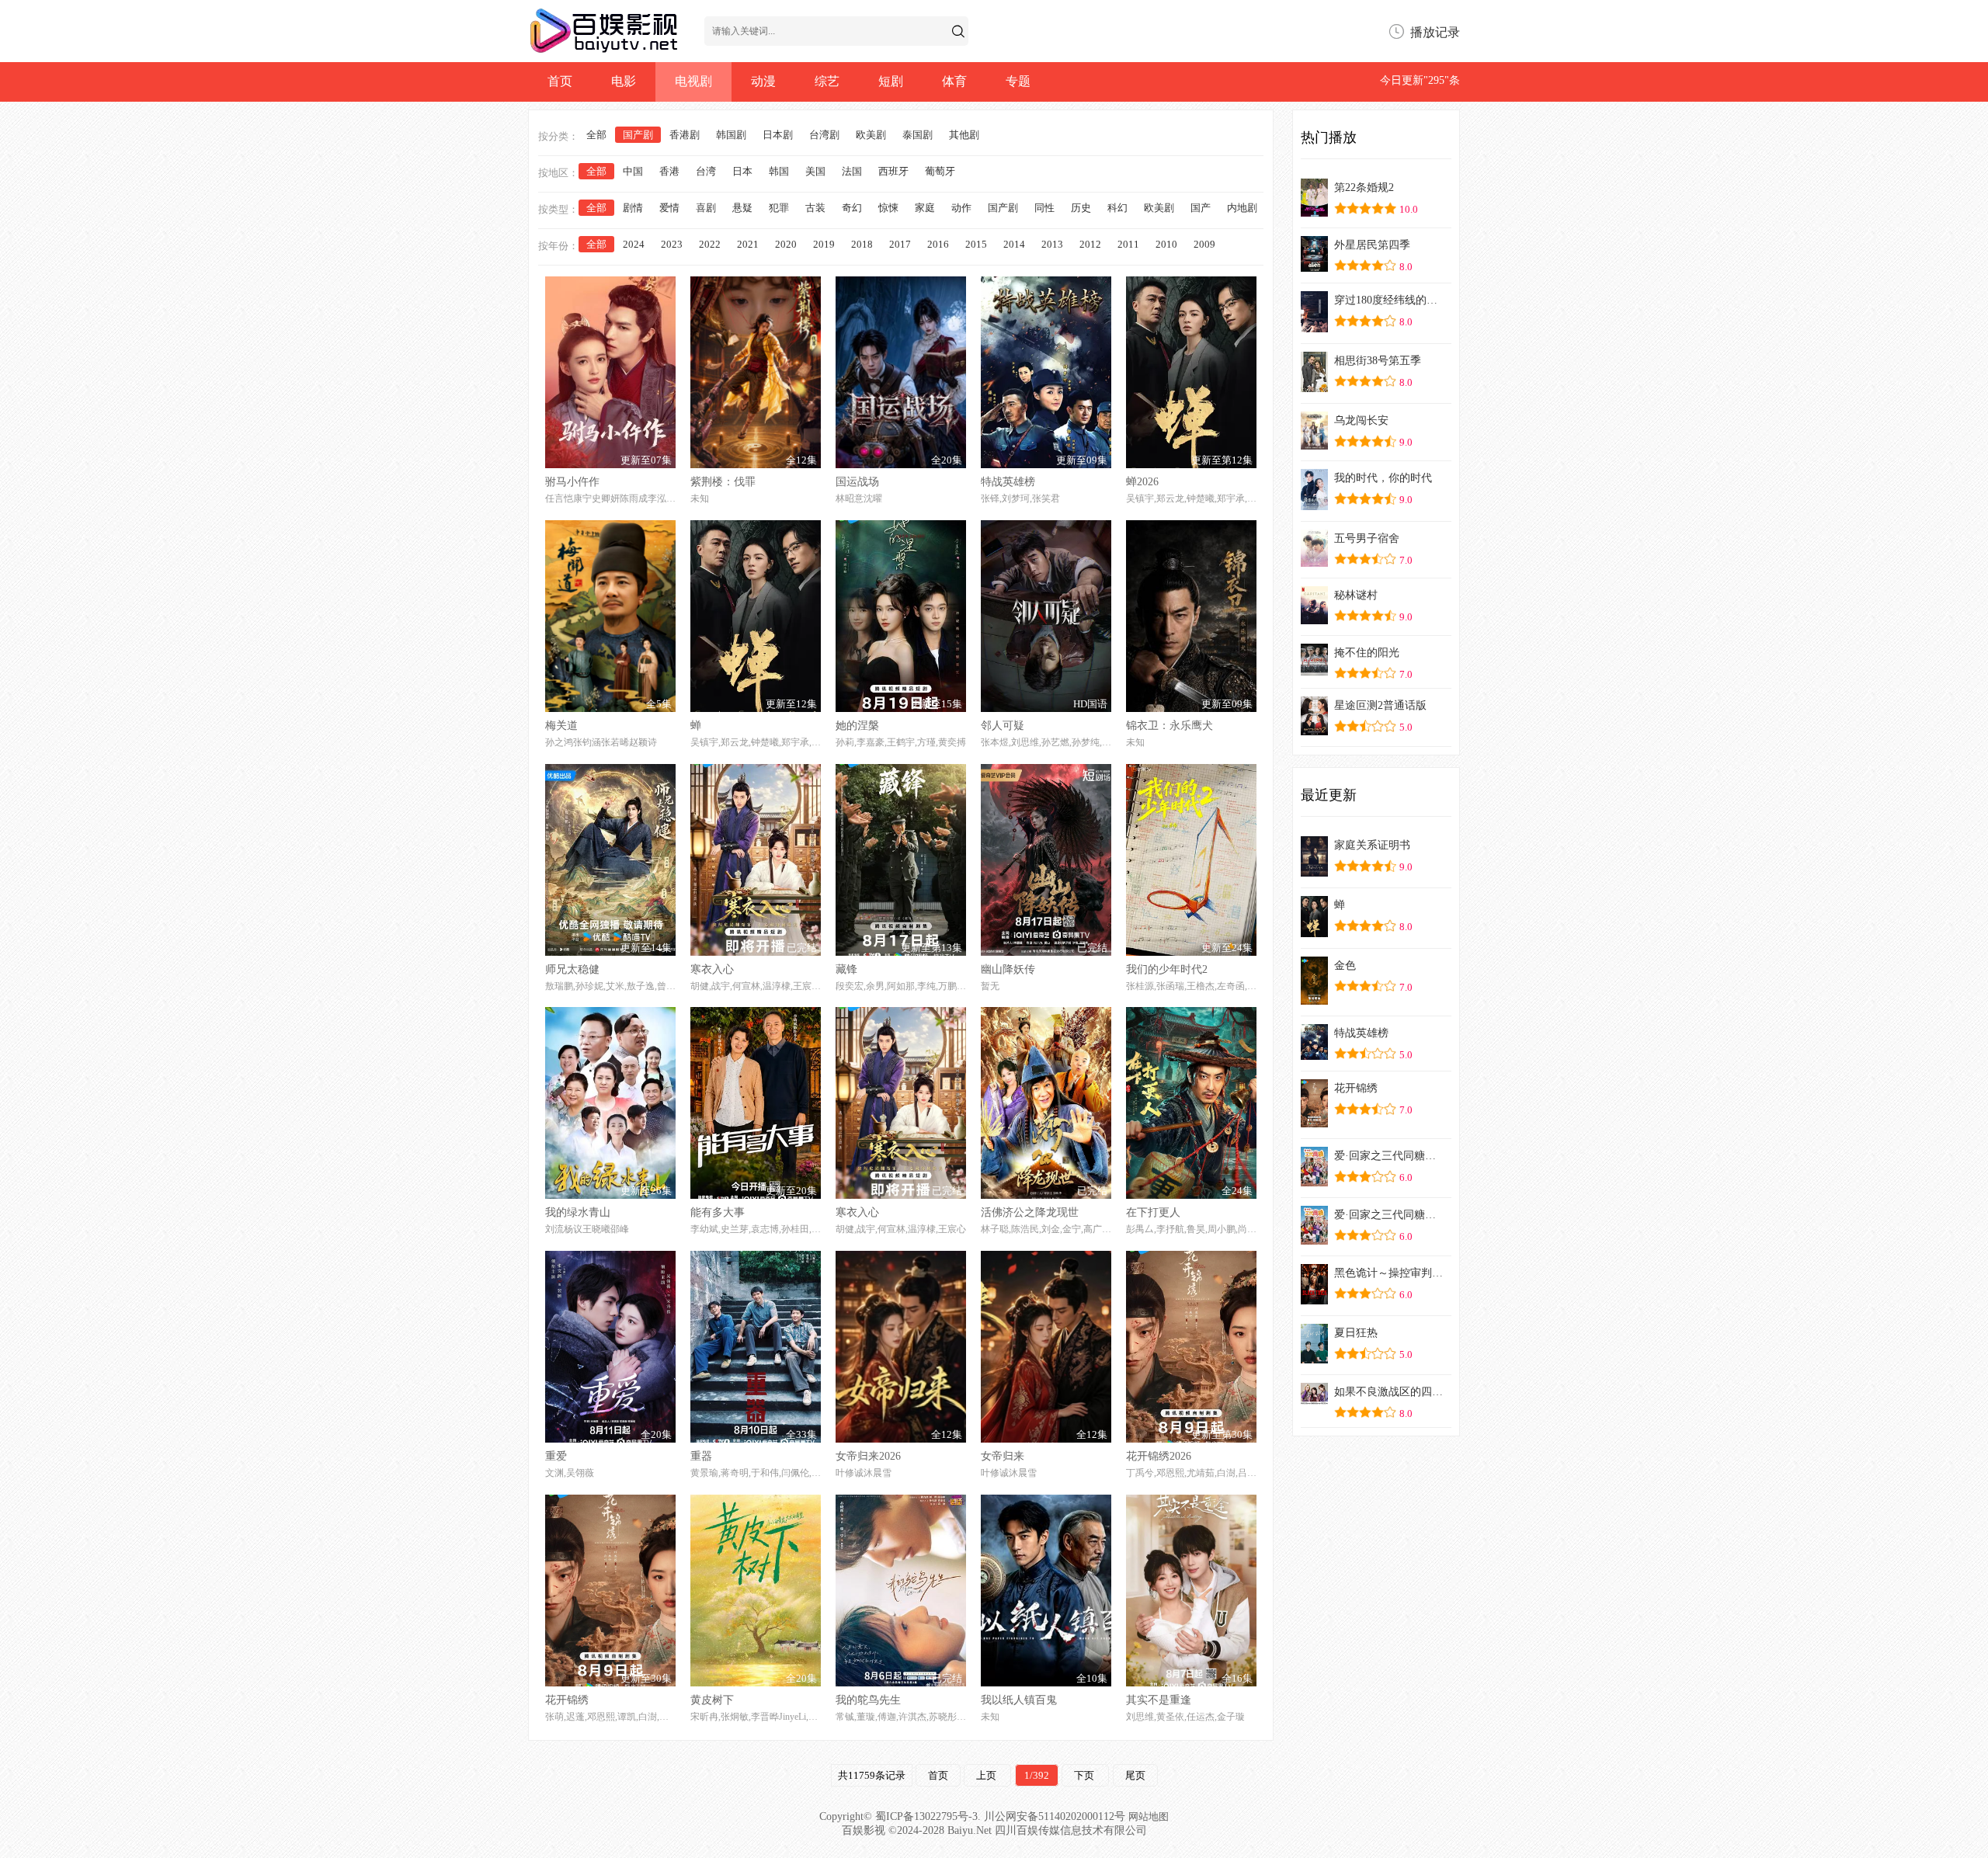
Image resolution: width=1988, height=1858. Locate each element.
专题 (1018, 81)
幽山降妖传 (1008, 969)
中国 (633, 171)
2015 (976, 244)
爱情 (669, 208)
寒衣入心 (712, 969)
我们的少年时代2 (1167, 969)
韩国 (779, 171)
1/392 (1037, 1775)
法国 (852, 171)
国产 (1201, 208)
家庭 (925, 208)
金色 (1345, 965)
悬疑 (742, 208)
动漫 (763, 81)
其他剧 (964, 135)
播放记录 (1435, 32)
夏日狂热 (1356, 1333)
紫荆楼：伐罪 (723, 482)
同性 (1044, 208)
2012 (1090, 244)
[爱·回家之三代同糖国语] (1314, 1240)
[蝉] (1314, 933)
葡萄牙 (940, 171)
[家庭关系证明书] (1314, 872)
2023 (672, 244)
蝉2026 (1142, 482)
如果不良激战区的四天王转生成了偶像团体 (1390, 1392)
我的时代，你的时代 (1383, 478)
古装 (815, 208)
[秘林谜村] (1314, 620)
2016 (938, 244)
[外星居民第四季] (1314, 267)
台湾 (706, 171)
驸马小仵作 (572, 482)
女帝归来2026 (868, 1456)
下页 (1085, 1775)
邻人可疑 (1003, 726)
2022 (710, 244)
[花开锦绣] (1314, 1123)
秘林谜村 (1356, 595)
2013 (1052, 244)
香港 (669, 171)
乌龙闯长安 (1361, 420)
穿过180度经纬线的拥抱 (1390, 300)
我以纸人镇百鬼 (1019, 1700)
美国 (815, 171)
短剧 (891, 81)
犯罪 (779, 208)
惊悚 (888, 208)
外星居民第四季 (1372, 245)
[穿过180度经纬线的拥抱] (1314, 328)
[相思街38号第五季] (1314, 388)
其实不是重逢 (1159, 1700)
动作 (961, 208)
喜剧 (706, 208)
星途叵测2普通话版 (1380, 705)
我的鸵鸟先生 (868, 1700)
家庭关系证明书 (1372, 845)
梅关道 (561, 726)
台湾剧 (824, 135)
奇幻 (852, 208)
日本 (742, 171)
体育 (954, 81)
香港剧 (685, 135)
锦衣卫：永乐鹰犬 (1170, 726)
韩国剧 (731, 135)
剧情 (633, 208)
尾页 (1135, 1775)
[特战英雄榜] (1314, 1056)
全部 (596, 135)
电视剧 (693, 81)
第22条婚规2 (1364, 188)
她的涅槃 (857, 726)
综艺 (827, 81)
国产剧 (638, 135)
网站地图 (1149, 1816)
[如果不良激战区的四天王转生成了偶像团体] (1314, 1400)
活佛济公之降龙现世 (1030, 1212)
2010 (1166, 244)
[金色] (1314, 1000)
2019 (824, 244)
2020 (786, 244)
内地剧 (1242, 208)
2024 (634, 244)
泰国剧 (918, 135)
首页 (560, 81)
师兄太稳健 (572, 969)
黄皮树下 (712, 1700)
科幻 (1117, 208)
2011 (1128, 244)
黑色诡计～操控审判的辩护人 (1390, 1273)
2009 (1204, 244)
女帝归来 (1003, 1456)
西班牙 (893, 171)
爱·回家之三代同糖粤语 (1390, 1156)
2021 (748, 244)
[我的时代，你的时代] (1314, 506)
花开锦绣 (567, 1700)
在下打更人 (1153, 1212)
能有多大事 (718, 1212)
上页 (987, 1775)
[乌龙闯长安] (1314, 445)
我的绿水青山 (578, 1212)
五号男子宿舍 (1367, 538)
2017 (900, 244)
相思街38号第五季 (1378, 361)
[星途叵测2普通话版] (1314, 731)
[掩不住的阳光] (1314, 671)
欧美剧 (871, 135)
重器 (701, 1456)
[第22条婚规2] (1314, 212)
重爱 (556, 1456)
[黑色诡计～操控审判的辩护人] (1314, 1300)
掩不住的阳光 (1367, 653)
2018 (862, 244)
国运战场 (857, 482)
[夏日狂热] (1314, 1359)
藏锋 (846, 969)
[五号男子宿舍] (1314, 563)
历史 (1081, 208)
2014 (1014, 244)
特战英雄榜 (1008, 482)
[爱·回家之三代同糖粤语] (1314, 1182)
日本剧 (778, 135)
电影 (624, 81)
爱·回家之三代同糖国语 (1390, 1215)
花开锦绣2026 (1159, 1456)
